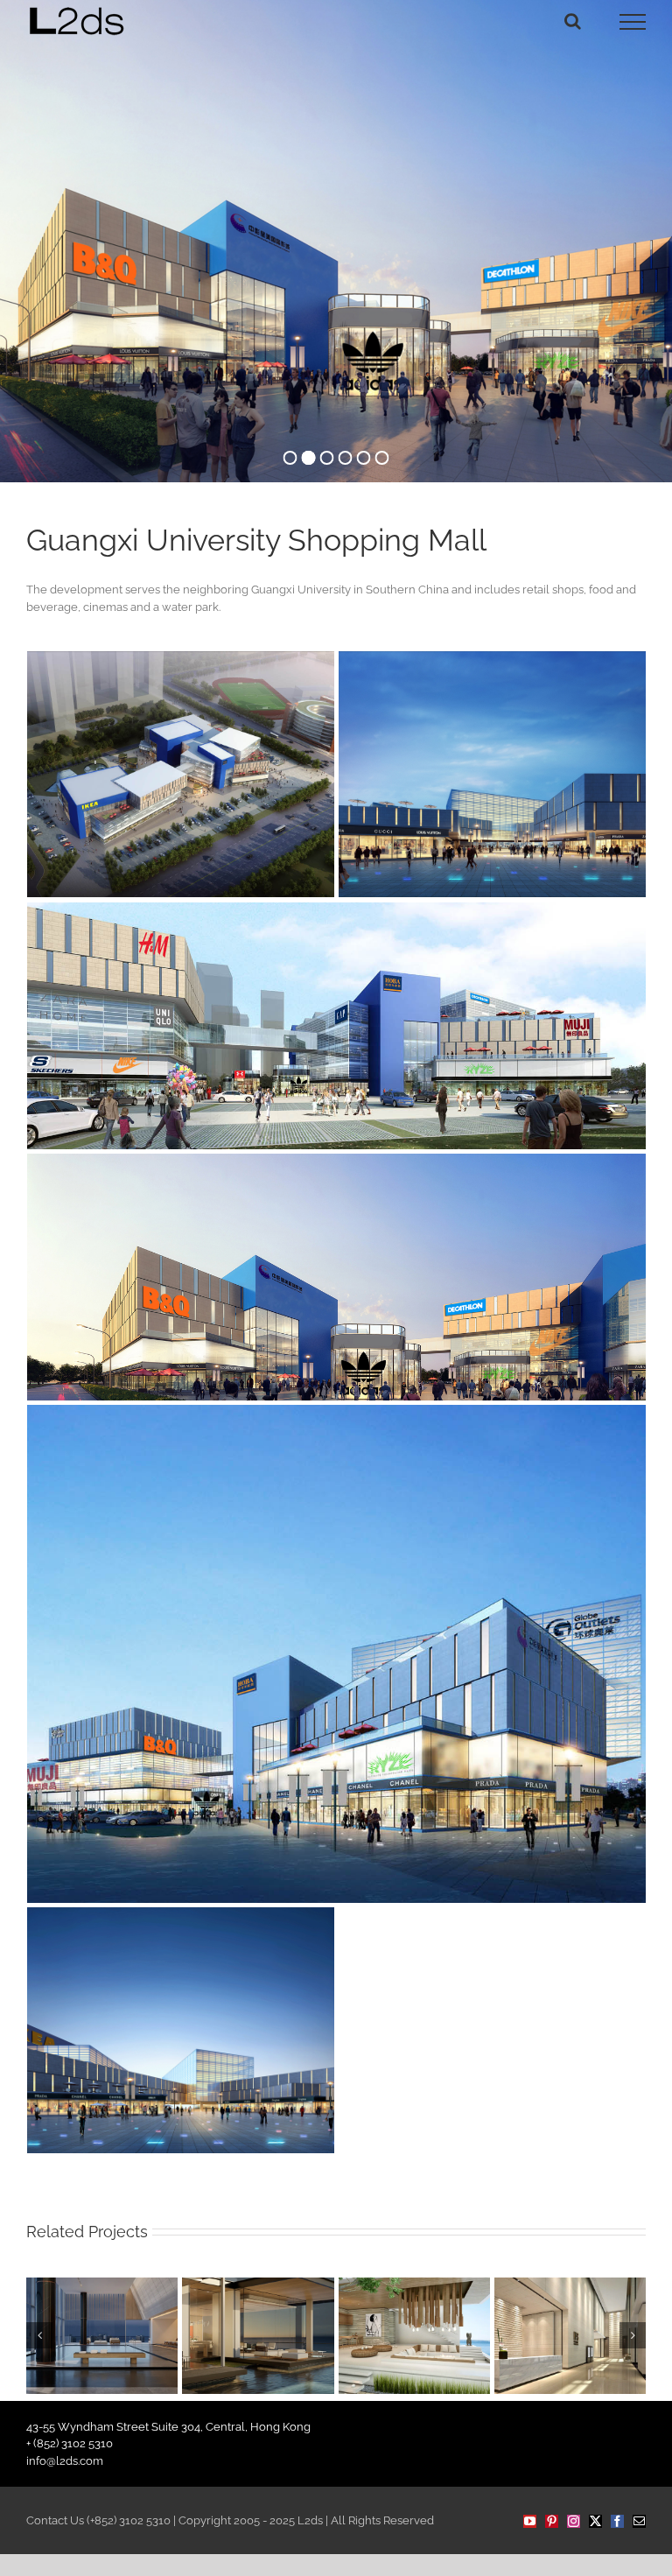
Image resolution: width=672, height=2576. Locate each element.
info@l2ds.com (65, 2461)
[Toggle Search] (573, 21)
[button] (39, 2335)
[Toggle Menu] (633, 22)
